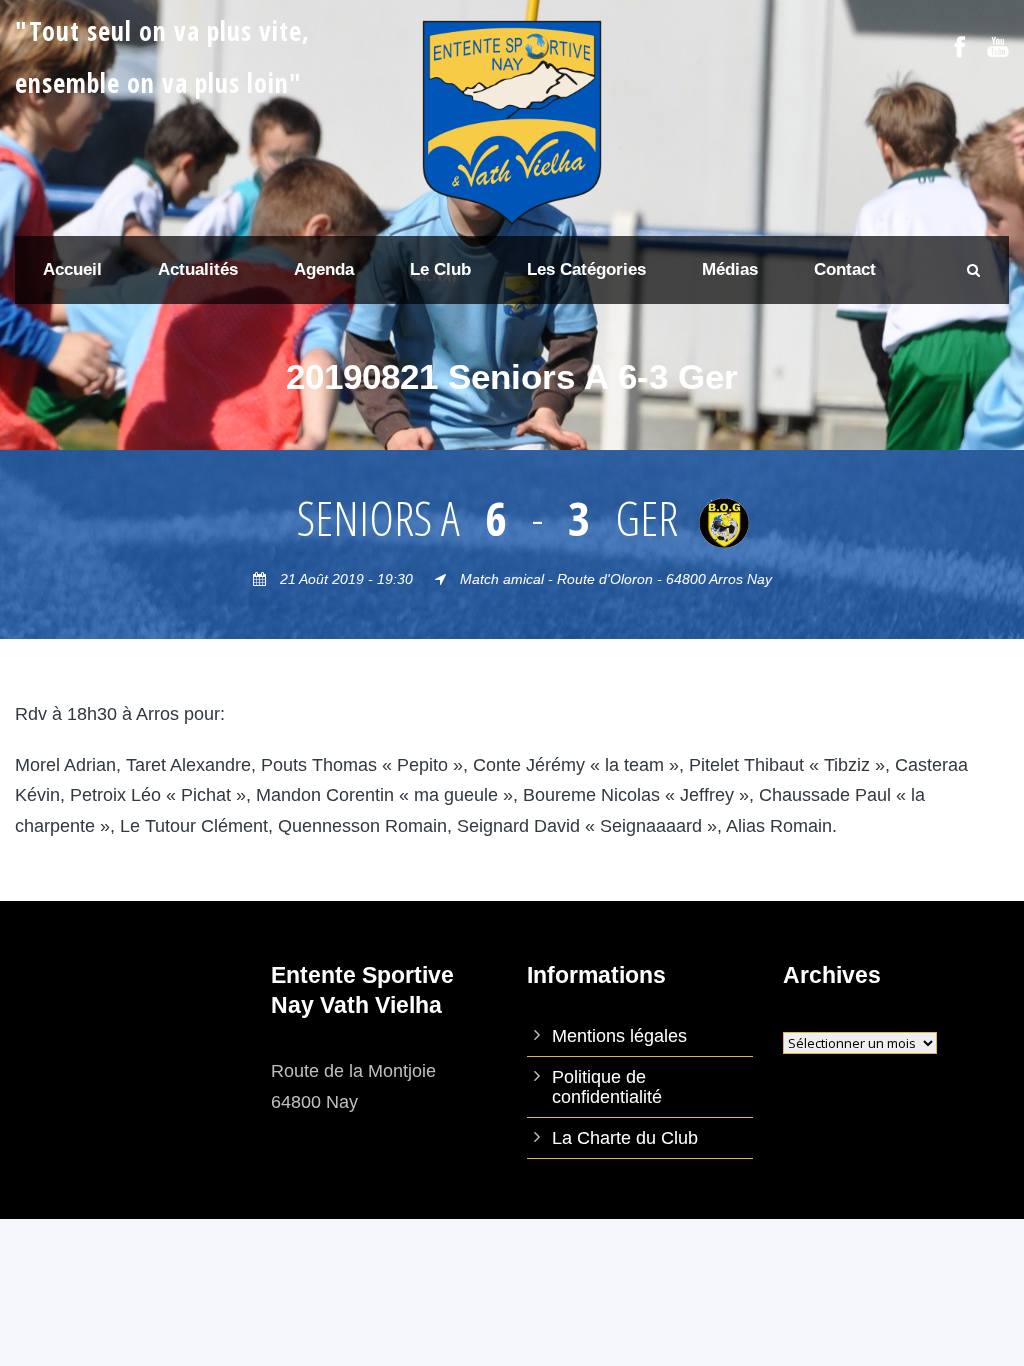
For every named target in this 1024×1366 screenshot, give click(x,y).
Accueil (72, 269)
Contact (845, 269)
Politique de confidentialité (607, 1087)
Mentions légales (619, 1036)
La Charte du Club (625, 1138)
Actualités (198, 269)
